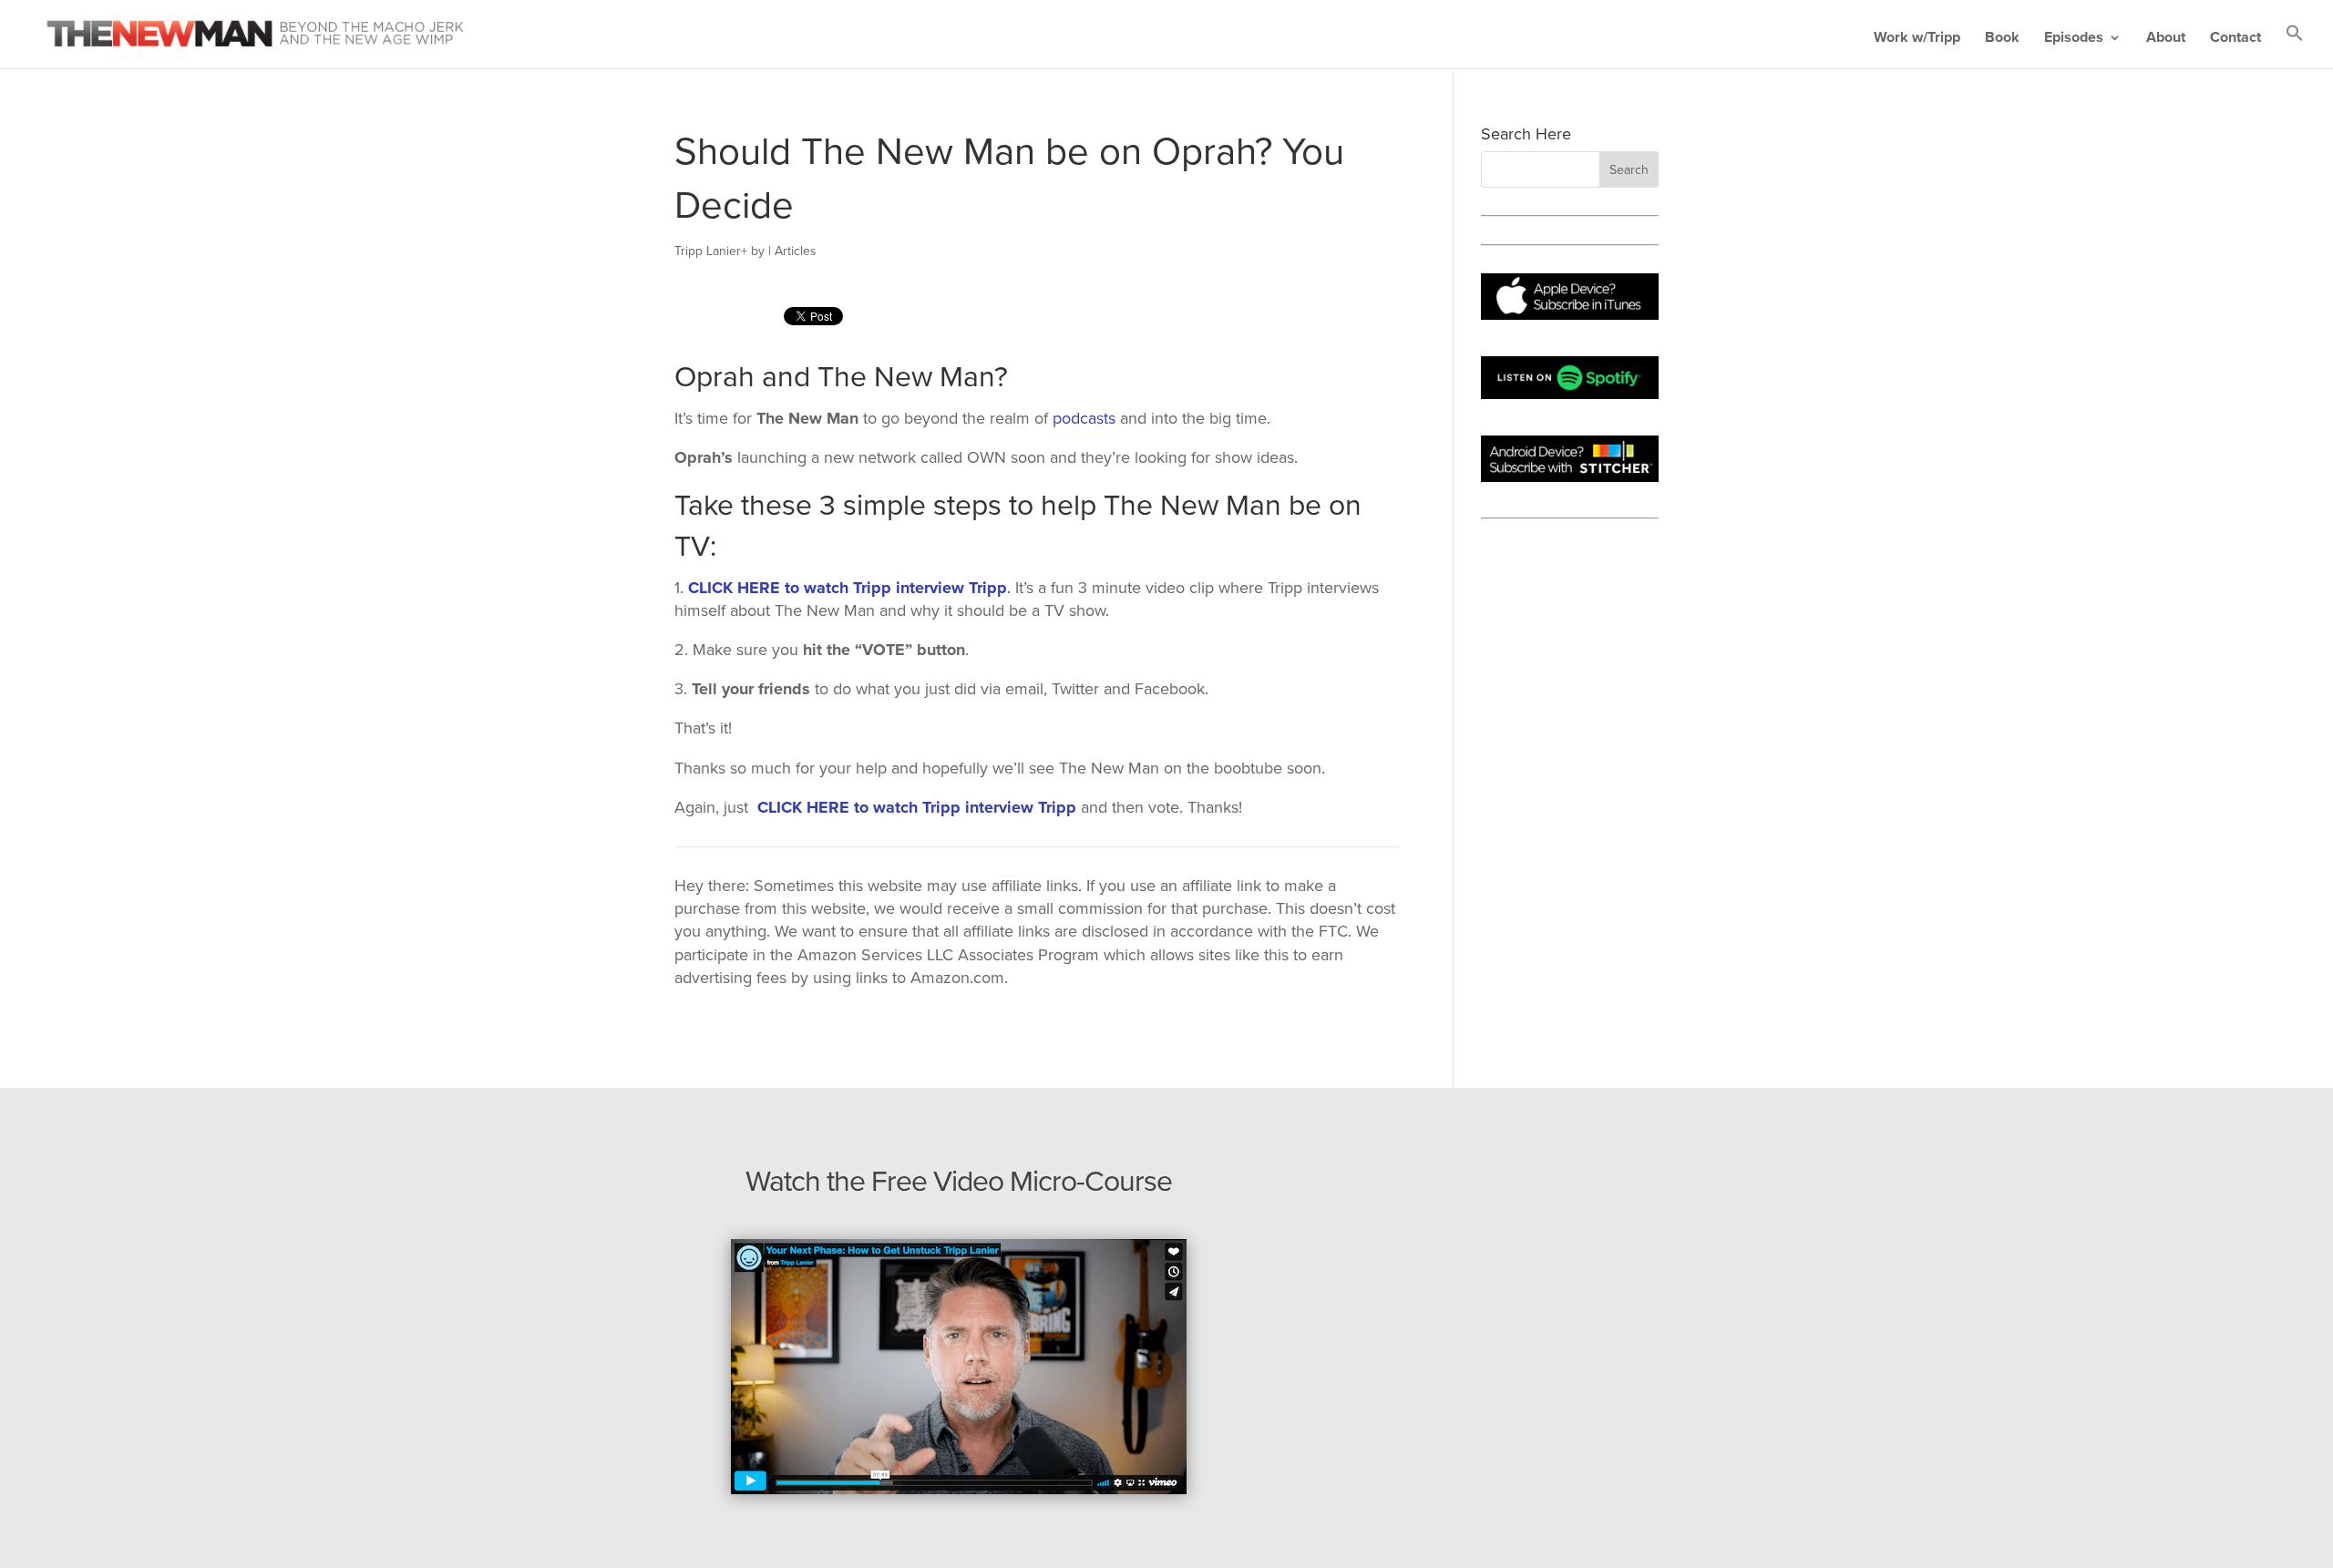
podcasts (1084, 418)
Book (2002, 39)
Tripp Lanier (708, 251)
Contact (2235, 39)
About (2166, 39)
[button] (2295, 46)
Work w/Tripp (1917, 39)
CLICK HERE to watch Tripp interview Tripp (848, 588)
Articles (796, 251)
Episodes (2074, 39)
